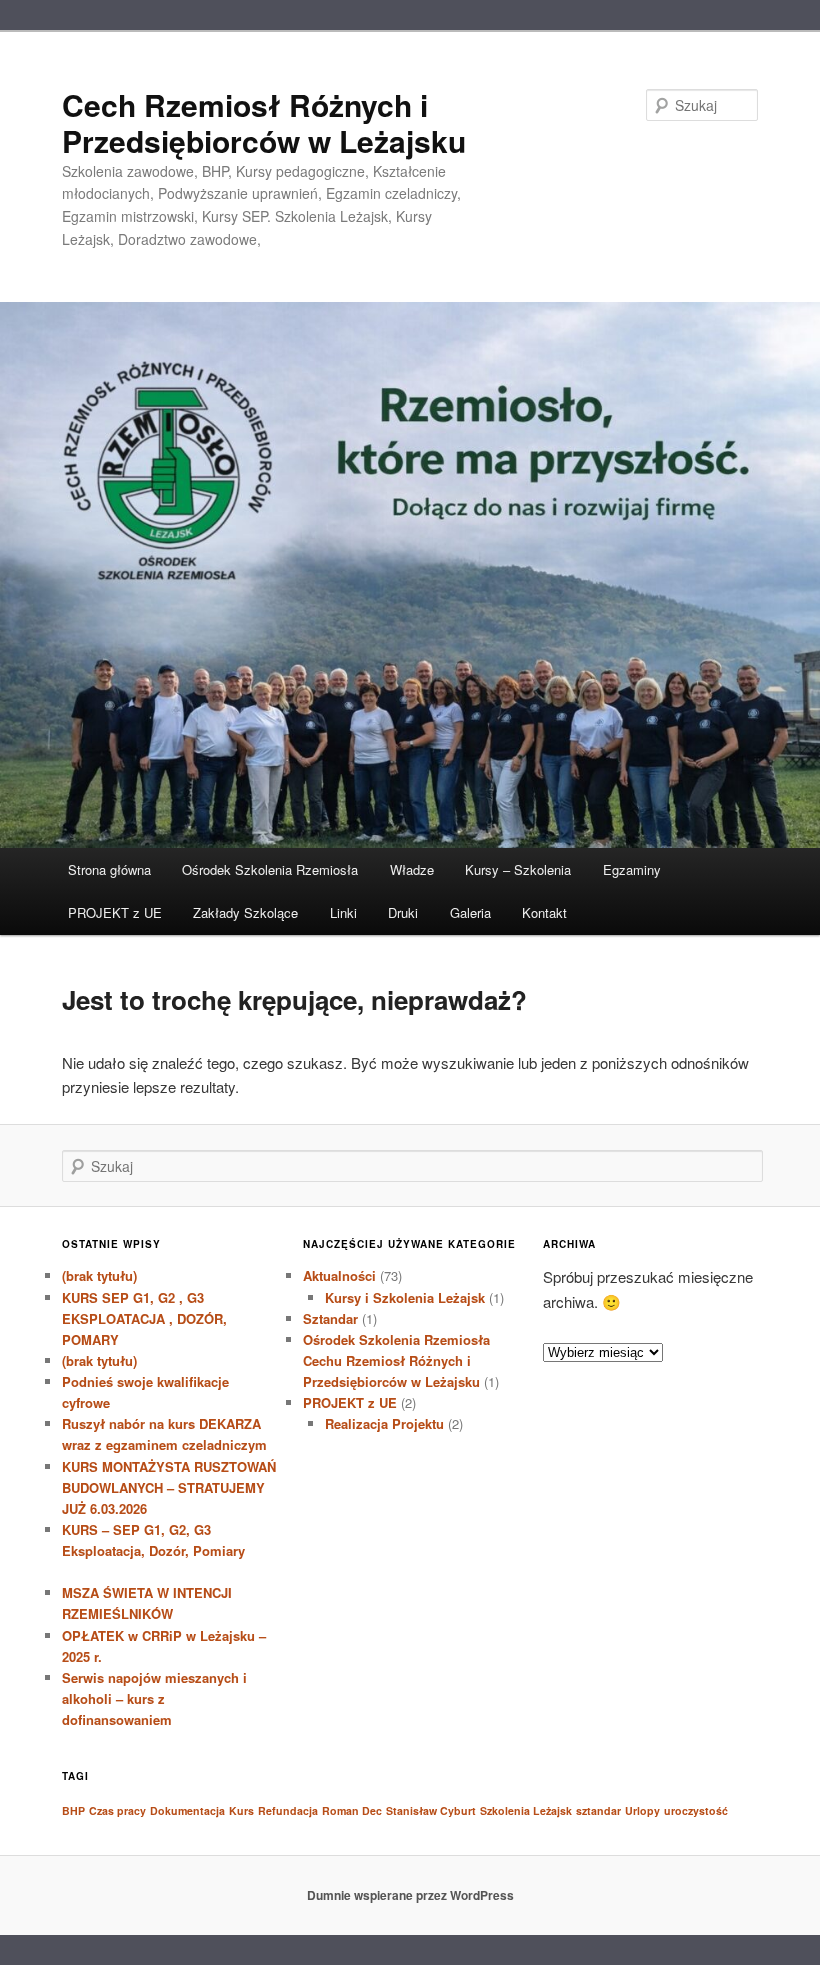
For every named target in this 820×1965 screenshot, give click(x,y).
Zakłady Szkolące (245, 912)
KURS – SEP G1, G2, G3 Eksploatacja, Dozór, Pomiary (165, 1550)
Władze (412, 869)
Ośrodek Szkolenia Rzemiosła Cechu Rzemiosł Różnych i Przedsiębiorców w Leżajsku (396, 1360)
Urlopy (642, 1810)
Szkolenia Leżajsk (526, 1810)
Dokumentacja (187, 1810)
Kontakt (544, 912)
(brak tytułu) (99, 1275)
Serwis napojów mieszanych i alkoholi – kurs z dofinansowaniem (154, 1698)
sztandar (598, 1810)
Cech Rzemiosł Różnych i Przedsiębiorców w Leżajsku (264, 122)
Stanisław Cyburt (431, 1810)
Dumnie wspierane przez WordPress (410, 1895)
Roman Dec (352, 1810)
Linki (343, 912)
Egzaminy (632, 869)
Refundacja (288, 1810)
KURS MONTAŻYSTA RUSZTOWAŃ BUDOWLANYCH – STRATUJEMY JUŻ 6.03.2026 (169, 1487)
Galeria (470, 912)
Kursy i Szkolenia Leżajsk (405, 1297)
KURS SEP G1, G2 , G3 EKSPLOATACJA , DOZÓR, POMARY (144, 1318)
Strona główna (109, 869)
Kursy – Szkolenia (518, 869)
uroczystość (696, 1810)
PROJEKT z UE (115, 912)
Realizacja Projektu (384, 1423)
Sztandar (330, 1318)
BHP (73, 1810)
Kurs (241, 1810)
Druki (403, 912)
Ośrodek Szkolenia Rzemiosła (270, 869)
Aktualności (339, 1275)
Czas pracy (117, 1810)
